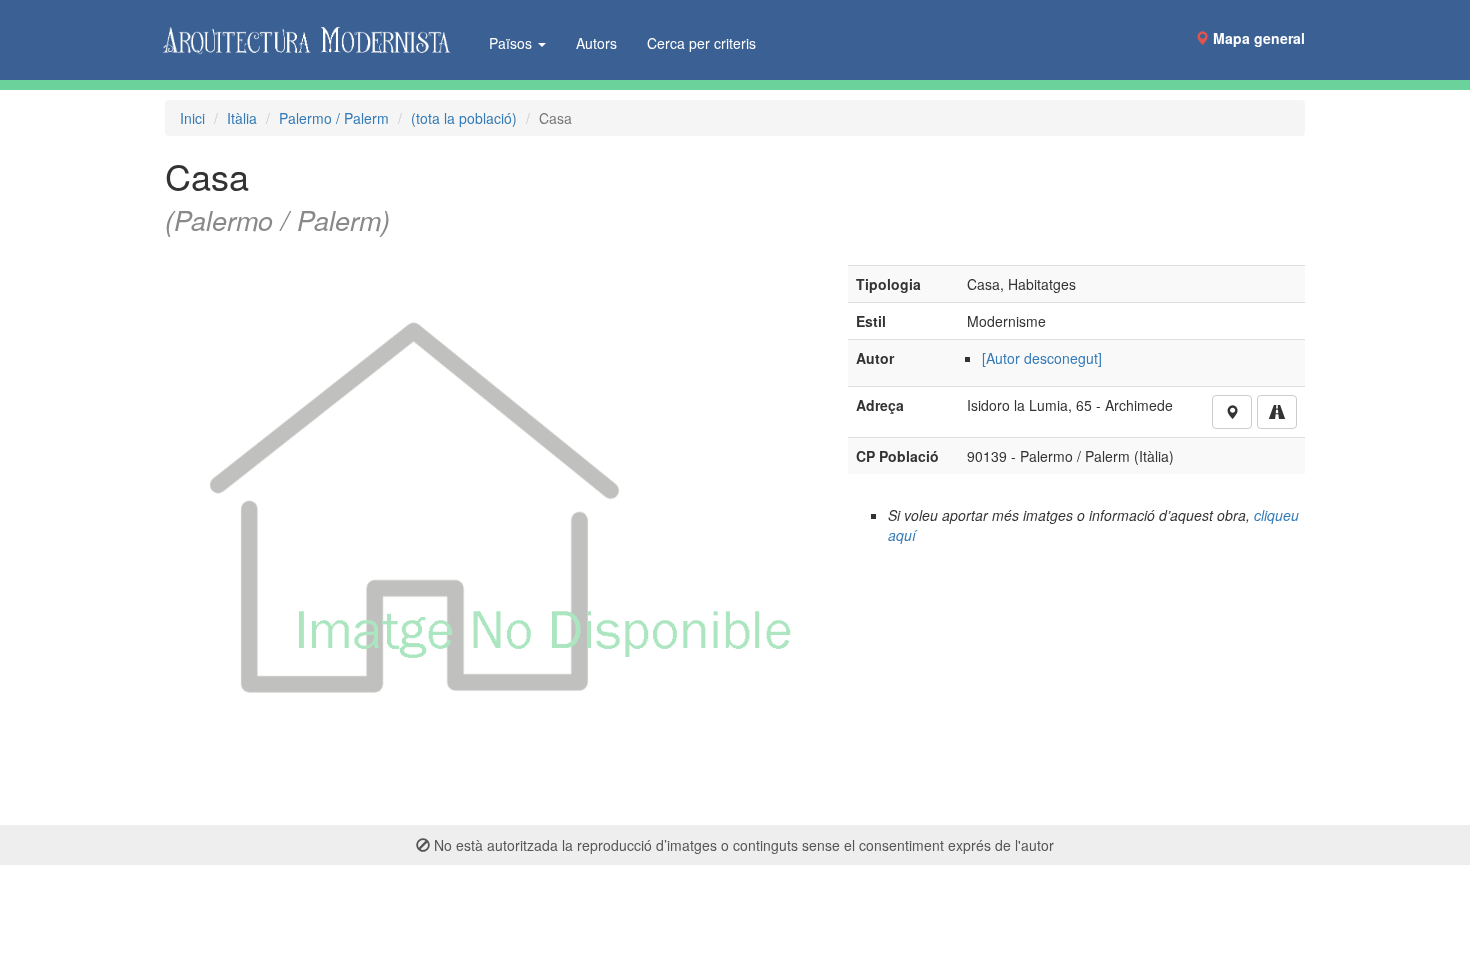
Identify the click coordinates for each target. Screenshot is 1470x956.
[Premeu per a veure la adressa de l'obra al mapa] (1232, 412)
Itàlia (242, 118)
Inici (192, 118)
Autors (596, 43)
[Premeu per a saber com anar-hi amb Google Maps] (1277, 412)
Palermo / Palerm (334, 118)
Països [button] (512, 43)
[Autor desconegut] (1042, 358)
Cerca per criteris (701, 43)
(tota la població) (464, 118)
